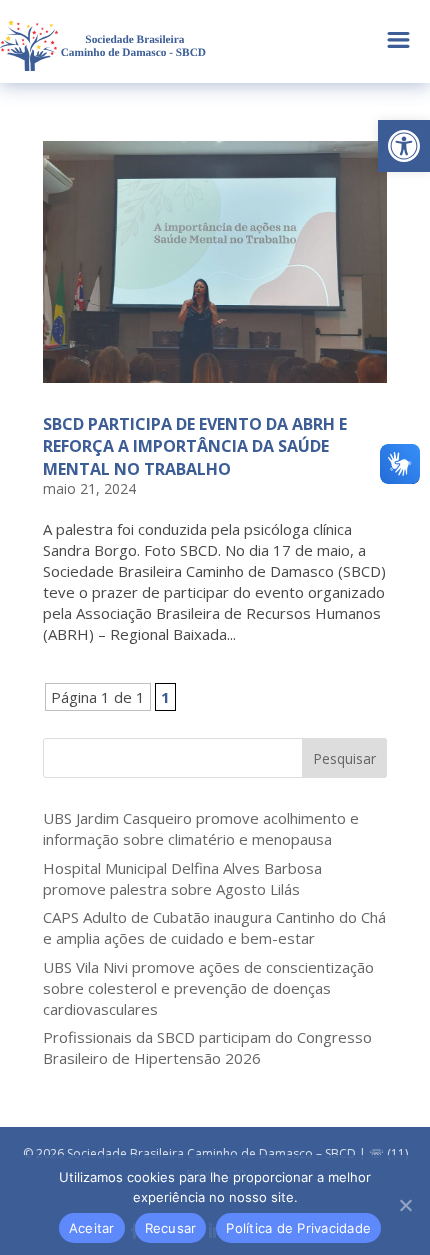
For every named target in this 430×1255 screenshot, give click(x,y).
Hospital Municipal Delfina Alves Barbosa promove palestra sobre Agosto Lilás (182, 878)
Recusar (171, 1228)
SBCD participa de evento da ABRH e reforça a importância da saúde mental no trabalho (195, 446)
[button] (404, 146)
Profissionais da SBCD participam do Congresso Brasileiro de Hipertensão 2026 (207, 1047)
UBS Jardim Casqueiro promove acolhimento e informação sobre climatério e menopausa (201, 828)
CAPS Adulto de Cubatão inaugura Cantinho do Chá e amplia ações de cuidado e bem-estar (214, 927)
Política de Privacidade (298, 1228)
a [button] (398, 41)
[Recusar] (405, 1205)
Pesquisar (344, 758)
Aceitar (92, 1228)
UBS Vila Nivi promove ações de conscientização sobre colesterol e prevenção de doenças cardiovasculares (208, 988)
